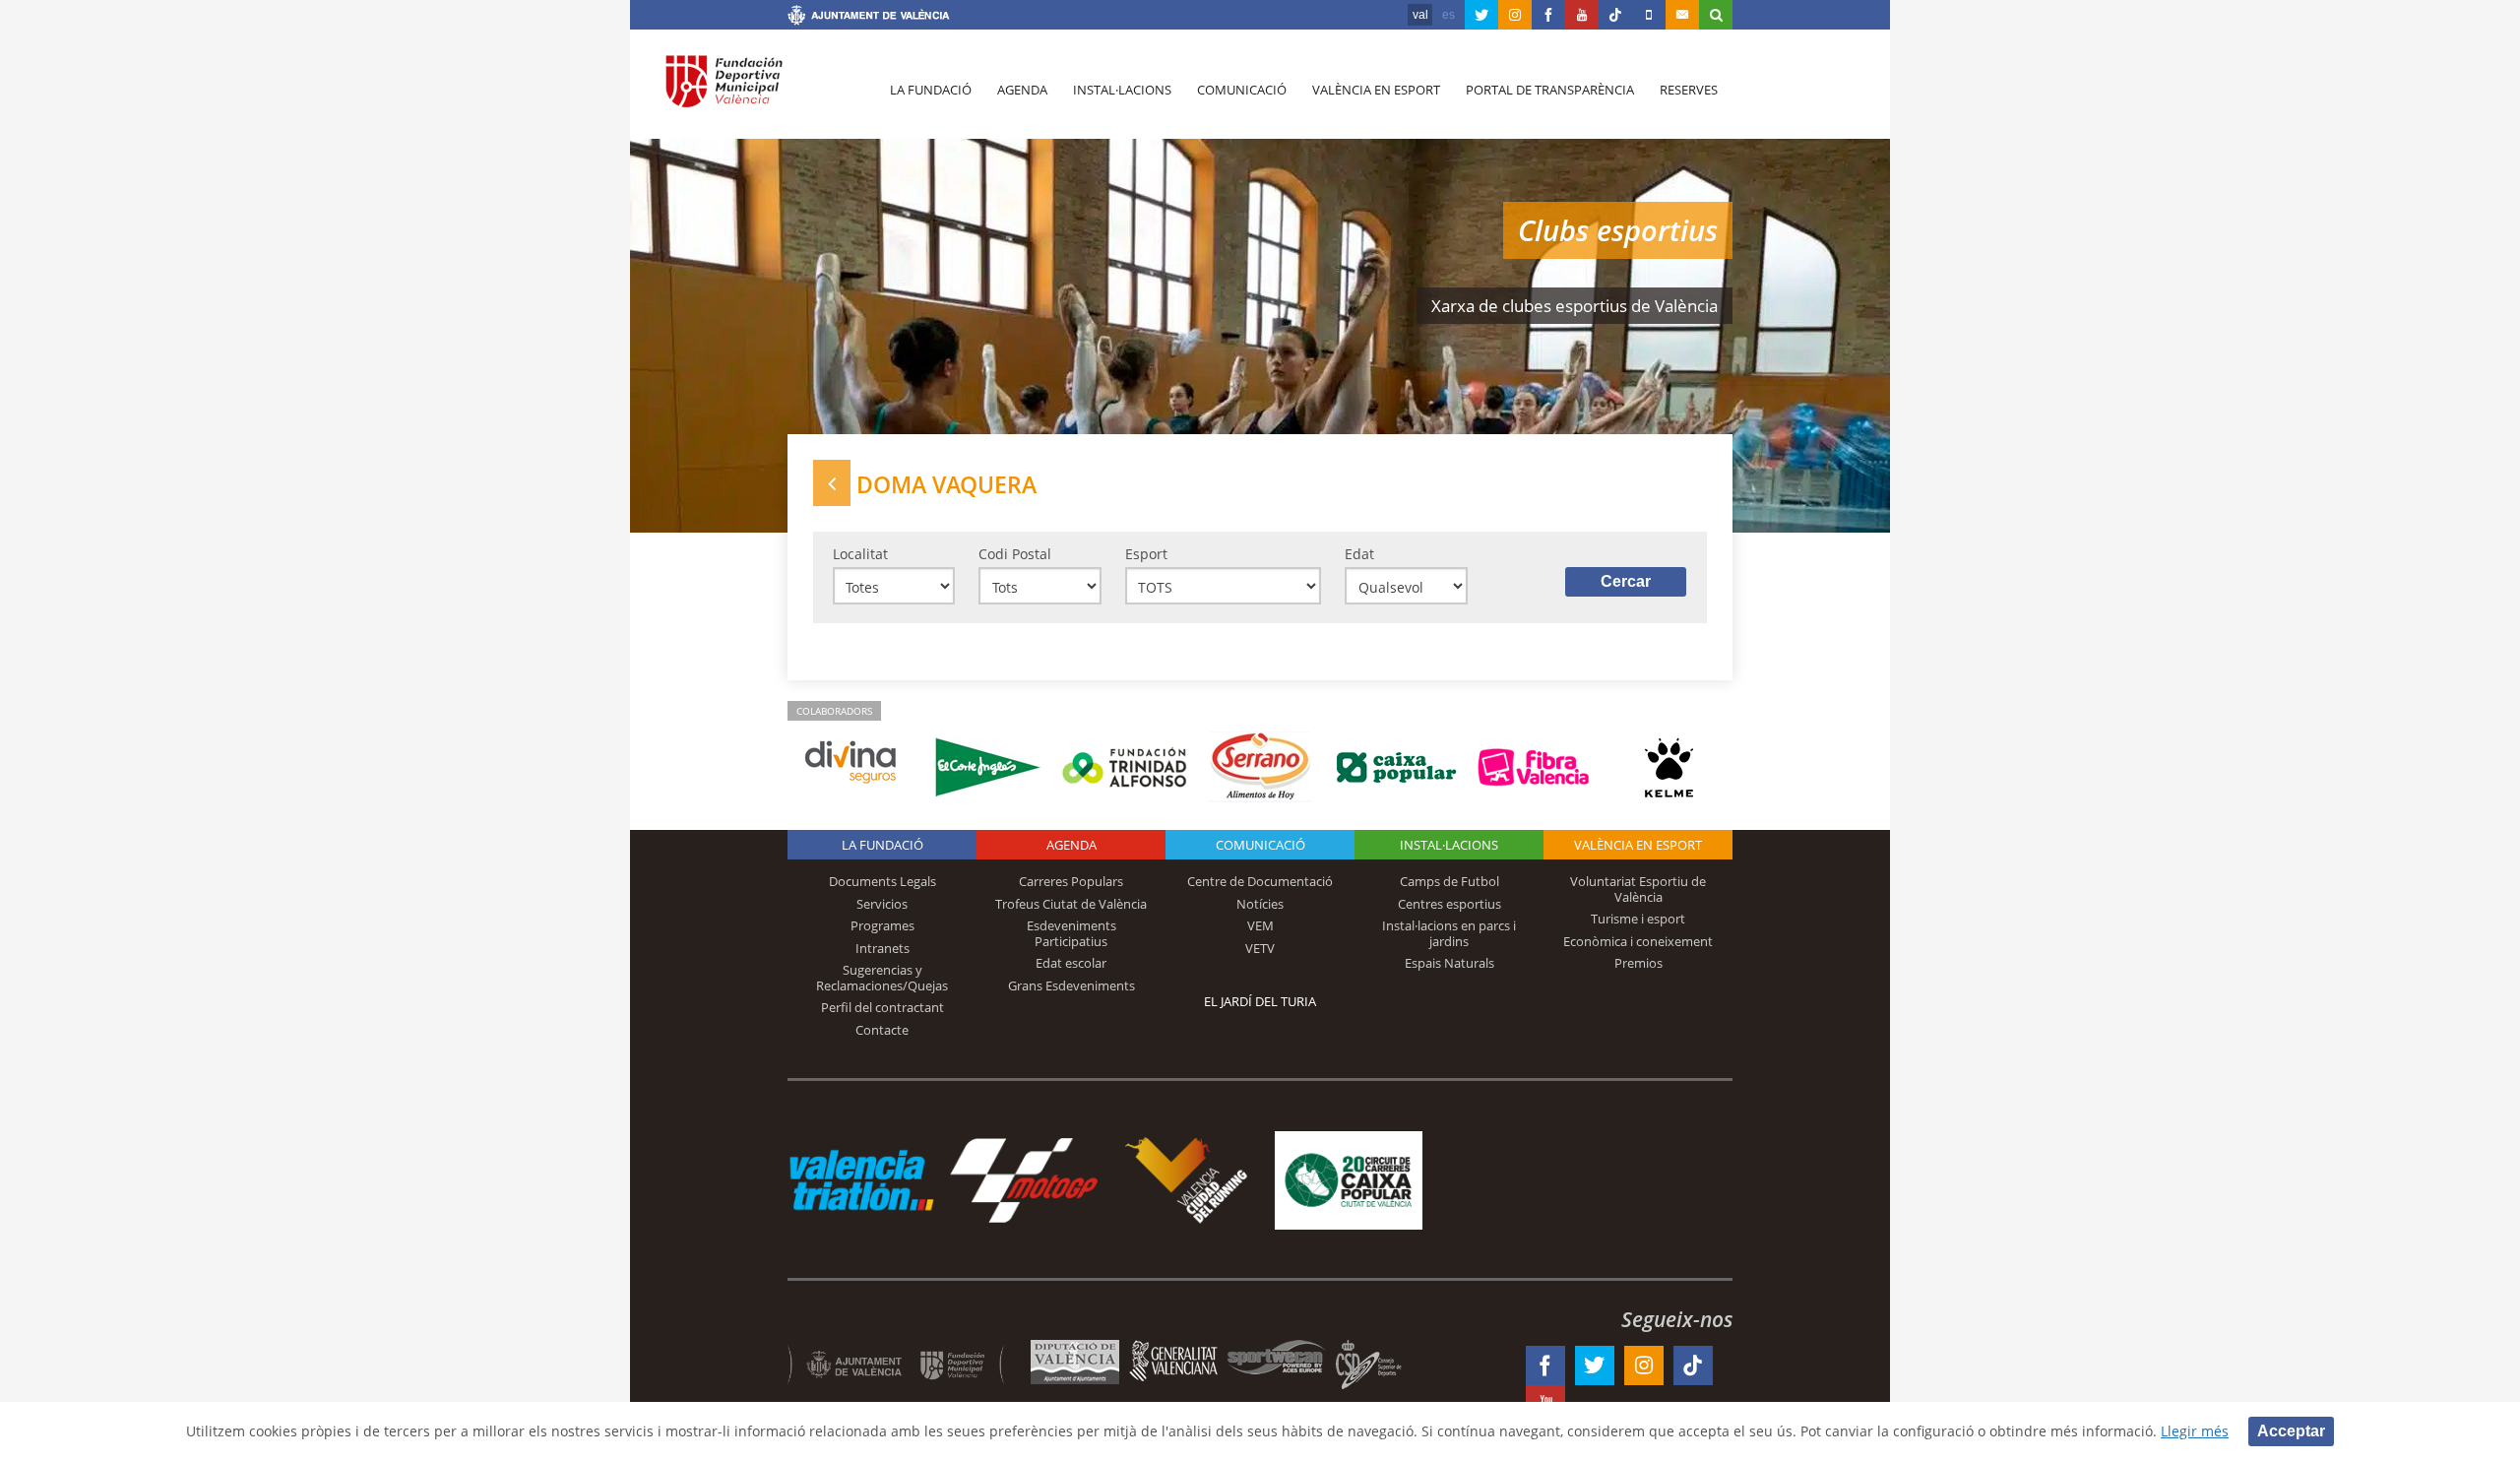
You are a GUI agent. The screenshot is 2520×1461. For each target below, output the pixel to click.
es (1449, 15)
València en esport (1376, 90)
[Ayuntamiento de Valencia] (869, 18)
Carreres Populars (1071, 881)
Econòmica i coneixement (1638, 941)
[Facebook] (1548, 15)
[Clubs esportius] (832, 483)
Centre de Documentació (1260, 881)
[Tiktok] (1615, 15)
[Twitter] (1481, 15)
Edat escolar (1071, 963)
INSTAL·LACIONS (1449, 845)
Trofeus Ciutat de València (1071, 904)
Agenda (1022, 90)
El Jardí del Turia (1260, 1001)
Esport (1146, 554)
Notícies (1260, 904)
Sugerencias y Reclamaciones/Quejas (882, 978)
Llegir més (2195, 1431)
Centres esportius (1449, 904)
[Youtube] (1582, 15)
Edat (1359, 554)
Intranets (882, 948)
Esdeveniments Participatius (1071, 933)
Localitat (860, 554)
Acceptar (2291, 1431)
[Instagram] (1515, 15)
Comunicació (1242, 90)
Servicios (882, 904)
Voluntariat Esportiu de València (1638, 889)
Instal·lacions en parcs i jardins (1449, 933)
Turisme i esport (1638, 919)
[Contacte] (1682, 15)
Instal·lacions (1122, 90)
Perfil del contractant (882, 1007)
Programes (882, 925)
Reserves (1689, 90)
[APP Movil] (1649, 15)
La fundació (931, 90)
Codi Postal (1015, 554)
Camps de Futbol (1449, 881)
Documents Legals (882, 881)
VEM (1260, 925)
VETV (1260, 948)
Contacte (882, 1030)
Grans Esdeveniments (1071, 985)
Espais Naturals (1449, 963)
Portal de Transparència (1550, 90)
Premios (1638, 963)
